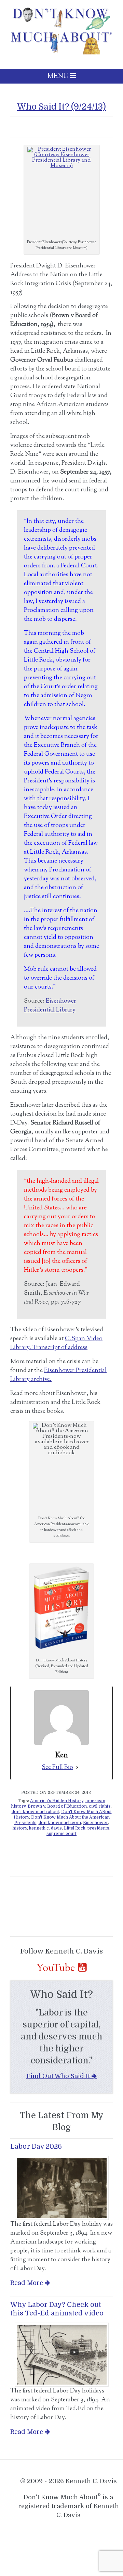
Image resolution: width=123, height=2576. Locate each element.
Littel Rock (75, 1828)
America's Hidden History (57, 1801)
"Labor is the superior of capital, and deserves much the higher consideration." (62, 2037)
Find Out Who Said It (58, 2076)
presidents (98, 1828)
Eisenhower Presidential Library (50, 1006)
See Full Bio (57, 1768)
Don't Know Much (61, 31)
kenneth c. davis (45, 1828)
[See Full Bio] (77, 1768)
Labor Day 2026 (36, 2146)
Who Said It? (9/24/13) (61, 107)
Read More (27, 2283)
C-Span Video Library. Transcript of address (56, 1343)
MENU (59, 77)
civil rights (100, 1806)
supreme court (61, 1834)
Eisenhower (95, 1823)
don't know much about (35, 1812)
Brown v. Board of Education (57, 1806)
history (20, 1828)
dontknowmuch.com (60, 1823)
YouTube (56, 1968)
